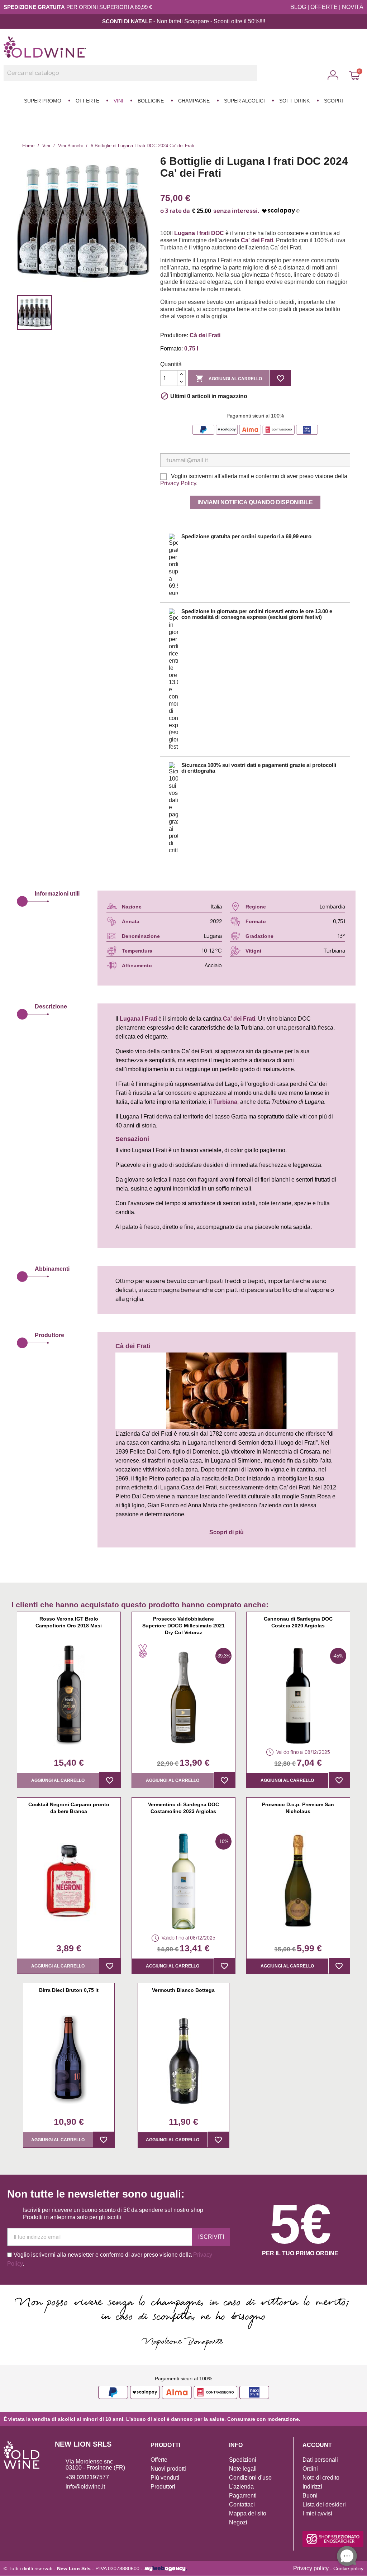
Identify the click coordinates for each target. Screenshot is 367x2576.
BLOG (298, 7)
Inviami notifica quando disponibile (255, 502)
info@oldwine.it (85, 2487)
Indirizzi (312, 2487)
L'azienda (241, 2487)
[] (254, 79)
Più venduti (165, 2478)
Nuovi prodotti (168, 2469)
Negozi (238, 2522)
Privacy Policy (178, 483)
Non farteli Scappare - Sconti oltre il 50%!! (209, 21)
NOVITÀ (353, 7)
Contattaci (242, 2505)
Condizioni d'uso (250, 2478)
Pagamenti (243, 2496)
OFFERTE (324, 7)
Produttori (163, 2487)
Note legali (243, 2469)
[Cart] (354, 75)
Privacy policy (311, 2568)
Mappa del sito (248, 2513)
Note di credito (321, 2478)
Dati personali (320, 2460)
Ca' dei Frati (239, 1019)
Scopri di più (227, 1532)
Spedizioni (243, 2460)
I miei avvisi (317, 2513)
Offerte (159, 2460)
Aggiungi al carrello (229, 378)
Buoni (310, 2496)
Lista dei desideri (324, 2505)
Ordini (310, 2469)
